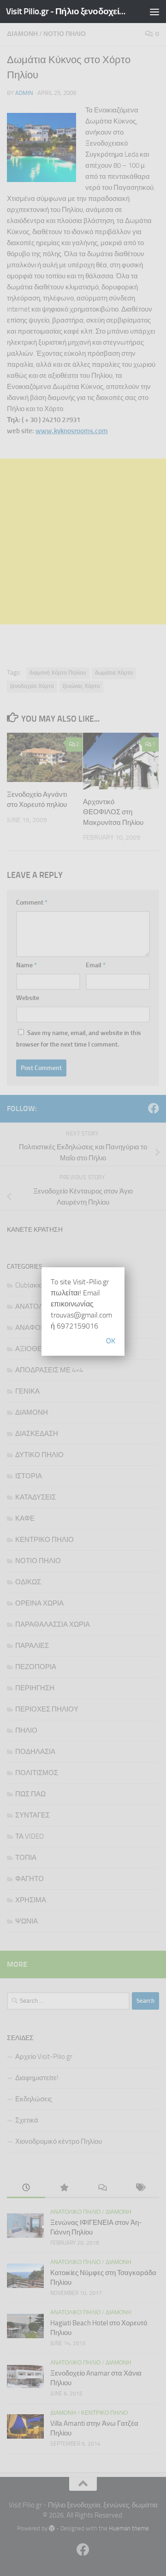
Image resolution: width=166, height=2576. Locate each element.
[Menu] (154, 12)
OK (111, 1341)
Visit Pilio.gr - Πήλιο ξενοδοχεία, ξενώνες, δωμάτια (66, 11)
